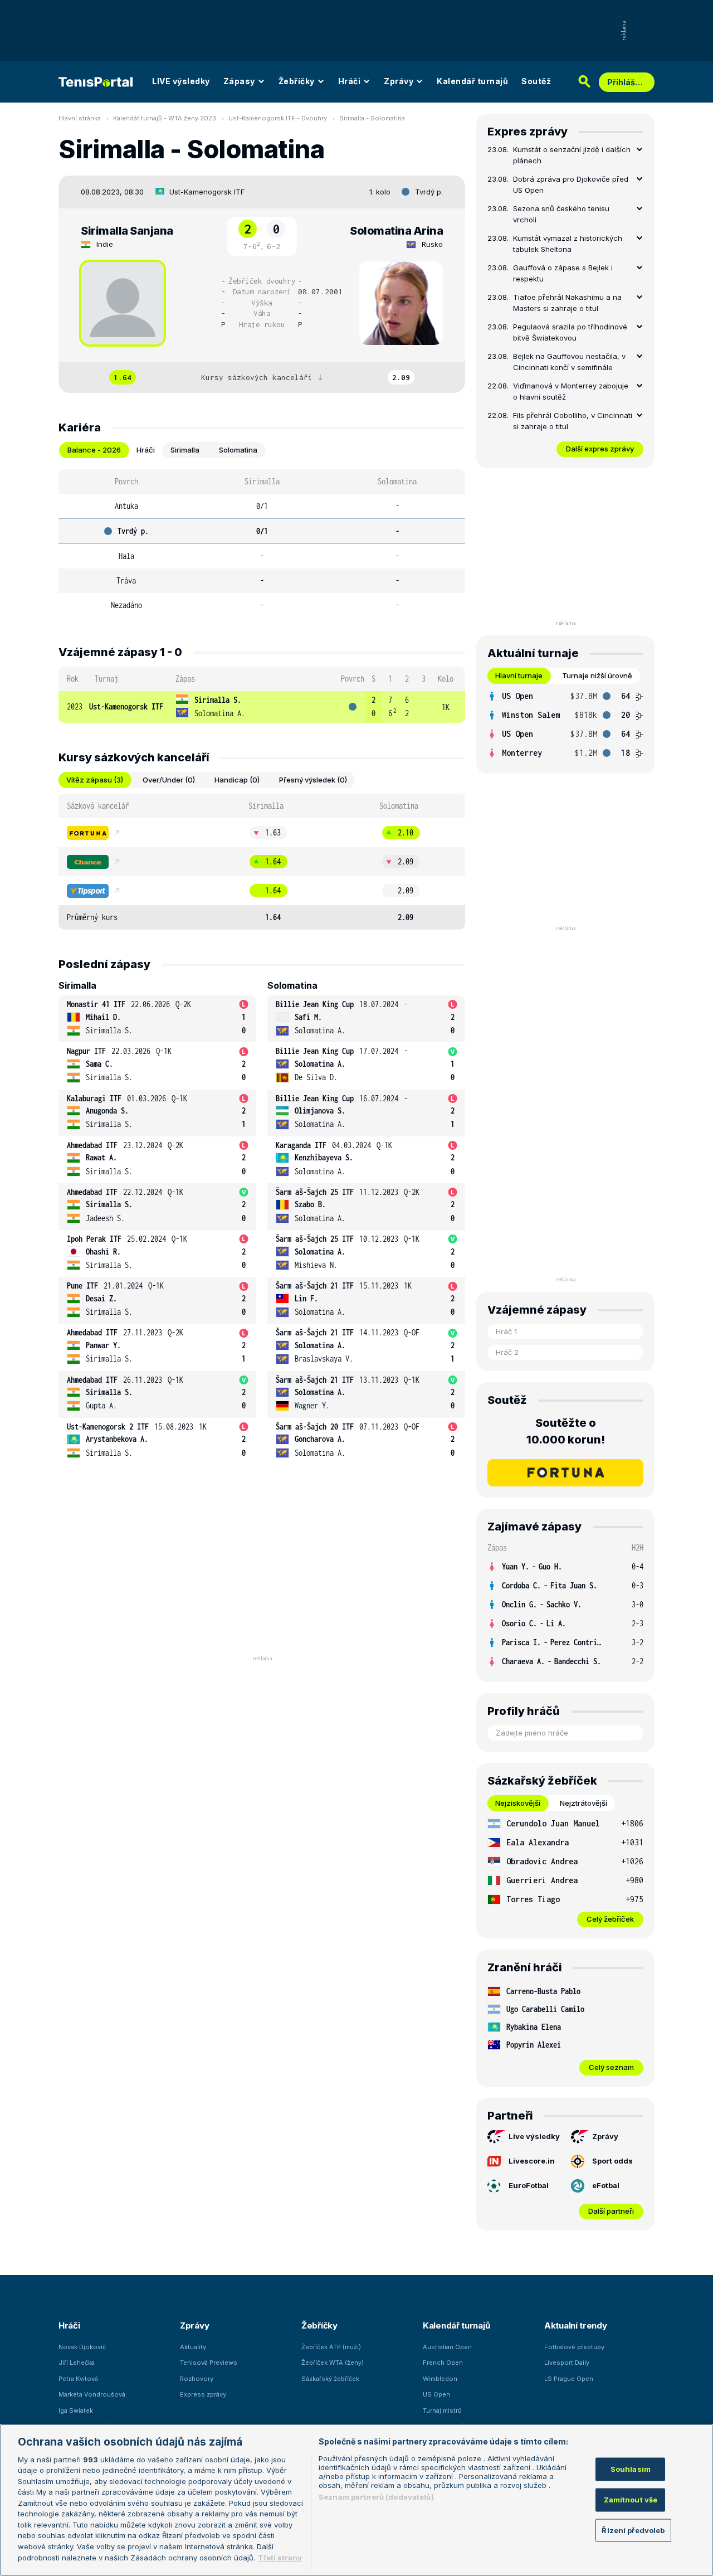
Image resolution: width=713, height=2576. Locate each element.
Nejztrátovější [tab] (583, 1803)
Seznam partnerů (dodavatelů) (376, 2497)
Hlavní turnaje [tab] (519, 675)
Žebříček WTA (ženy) (333, 2363)
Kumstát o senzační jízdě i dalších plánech (572, 155)
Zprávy (399, 81)
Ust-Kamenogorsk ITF (207, 192)
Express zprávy (203, 2394)
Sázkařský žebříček (330, 2379)
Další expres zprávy (600, 449)
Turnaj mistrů (442, 2410)
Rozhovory (197, 2379)
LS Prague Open (569, 2379)
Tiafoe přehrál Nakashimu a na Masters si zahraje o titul (567, 303)
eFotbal (606, 2185)
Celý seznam (611, 2067)
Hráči (350, 81)
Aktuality (193, 2347)
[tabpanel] (262, 543)
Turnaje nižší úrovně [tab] (597, 675)
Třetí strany (280, 2557)
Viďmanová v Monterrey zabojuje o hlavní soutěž (571, 391)
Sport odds (612, 2161)
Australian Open (447, 2347)
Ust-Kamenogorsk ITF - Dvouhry (278, 118)
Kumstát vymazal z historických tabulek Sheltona (568, 244)
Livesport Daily (567, 2363)
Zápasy (239, 81)
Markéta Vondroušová (92, 2394)
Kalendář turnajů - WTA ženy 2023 (165, 118)
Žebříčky (297, 81)
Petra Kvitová (78, 2379)
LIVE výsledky (181, 81)
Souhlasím (631, 2469)
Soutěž (536, 81)
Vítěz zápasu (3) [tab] (95, 780)
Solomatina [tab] (238, 450)
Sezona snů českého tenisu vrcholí (561, 214)
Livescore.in (532, 2161)
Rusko (432, 244)
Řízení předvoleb (633, 2530)
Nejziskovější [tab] (518, 1803)
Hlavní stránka (80, 118)
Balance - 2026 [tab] (94, 450)
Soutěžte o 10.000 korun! (566, 1431)
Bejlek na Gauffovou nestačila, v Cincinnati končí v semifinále (569, 362)
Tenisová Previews (209, 2363)
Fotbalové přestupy (574, 2347)
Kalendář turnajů (472, 81)
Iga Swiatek (76, 2410)
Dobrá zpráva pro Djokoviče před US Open (571, 184)
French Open (443, 2363)
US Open (436, 2394)
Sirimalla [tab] (185, 450)
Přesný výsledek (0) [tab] (313, 780)
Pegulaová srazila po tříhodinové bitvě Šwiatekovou (570, 332)
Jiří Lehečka (77, 2363)
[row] (262, 707)
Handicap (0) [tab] (237, 780)
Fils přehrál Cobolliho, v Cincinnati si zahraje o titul (573, 421)
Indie (105, 244)
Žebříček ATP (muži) (331, 2347)
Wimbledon (440, 2379)
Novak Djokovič (82, 2347)
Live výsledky (534, 2136)
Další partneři (611, 2211)
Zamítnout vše (631, 2500)
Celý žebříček (610, 1919)
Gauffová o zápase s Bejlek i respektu (563, 273)
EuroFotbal (529, 2185)
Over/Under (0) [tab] (169, 780)
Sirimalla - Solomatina (372, 118)
